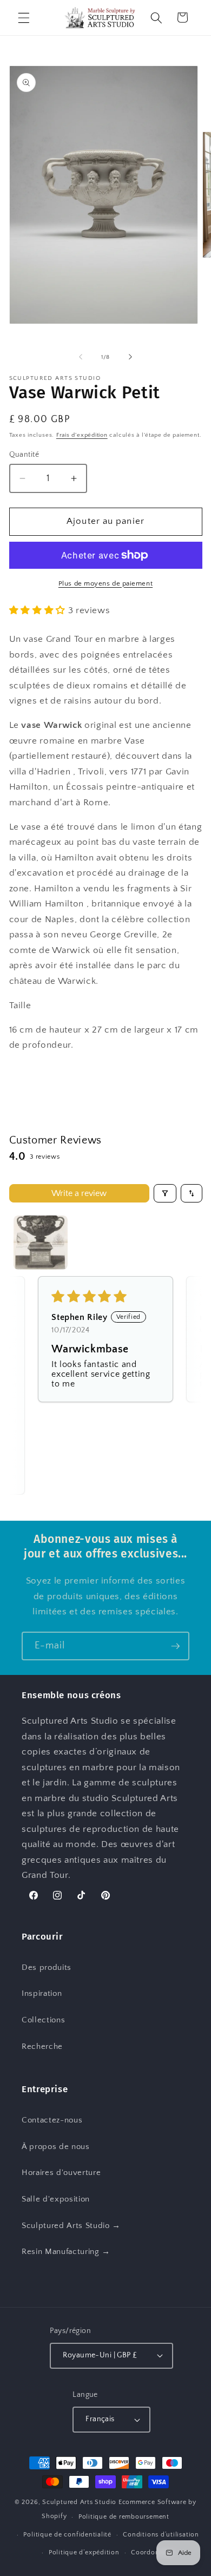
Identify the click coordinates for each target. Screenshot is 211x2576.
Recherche (42, 2046)
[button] (24, 17)
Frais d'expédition (82, 435)
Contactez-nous (52, 2120)
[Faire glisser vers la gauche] (81, 357)
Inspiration (42, 1993)
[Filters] (165, 1193)
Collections (43, 2020)
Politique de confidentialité (67, 2535)
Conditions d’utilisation (161, 2535)
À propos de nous (56, 2147)
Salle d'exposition (56, 2199)
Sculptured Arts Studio (79, 2502)
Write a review (79, 1193)
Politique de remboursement (124, 2517)
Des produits (47, 1967)
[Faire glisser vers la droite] (130, 357)
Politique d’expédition (84, 2552)
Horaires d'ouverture (61, 2173)
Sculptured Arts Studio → (71, 2226)
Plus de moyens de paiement (105, 583)
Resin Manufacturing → (66, 2252)
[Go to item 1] (41, 1243)
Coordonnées (152, 2552)
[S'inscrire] (175, 1646)
